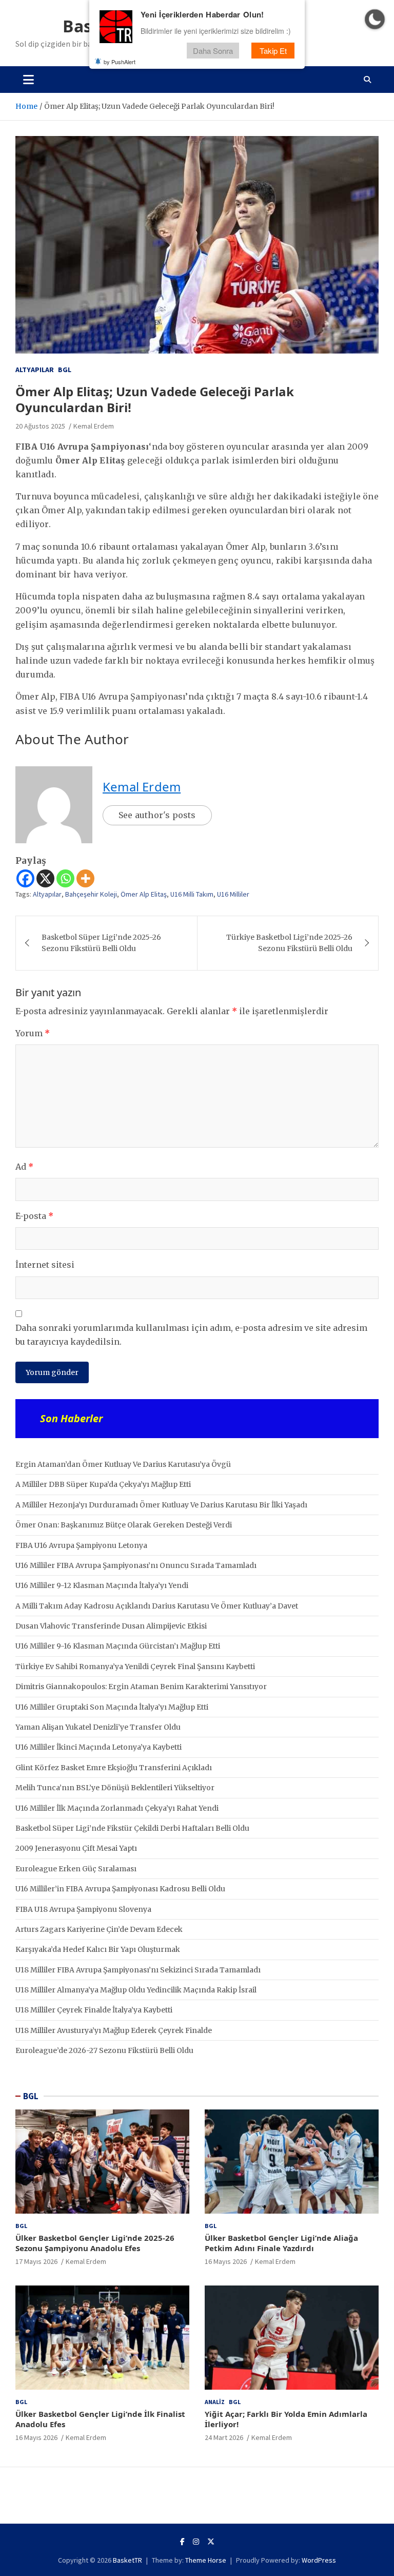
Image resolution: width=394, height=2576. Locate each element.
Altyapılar (35, 370)
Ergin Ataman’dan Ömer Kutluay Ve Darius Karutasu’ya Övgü (123, 1464)
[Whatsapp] (65, 878)
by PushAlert (120, 62)
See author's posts (157, 815)
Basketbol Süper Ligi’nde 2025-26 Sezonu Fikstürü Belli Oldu (101, 943)
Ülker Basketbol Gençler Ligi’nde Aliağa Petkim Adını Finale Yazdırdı (281, 2243)
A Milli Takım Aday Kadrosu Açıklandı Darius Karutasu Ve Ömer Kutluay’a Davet (157, 1606)
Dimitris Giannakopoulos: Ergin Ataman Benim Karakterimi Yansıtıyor (141, 1687)
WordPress (319, 2560)
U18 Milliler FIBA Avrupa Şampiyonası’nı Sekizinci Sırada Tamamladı (138, 1970)
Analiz (215, 2402)
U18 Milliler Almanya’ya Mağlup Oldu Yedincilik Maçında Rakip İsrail (136, 1990)
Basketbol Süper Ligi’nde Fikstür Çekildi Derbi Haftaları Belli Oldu (132, 1828)
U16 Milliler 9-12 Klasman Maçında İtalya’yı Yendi (102, 1585)
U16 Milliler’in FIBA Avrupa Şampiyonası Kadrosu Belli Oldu (120, 1889)
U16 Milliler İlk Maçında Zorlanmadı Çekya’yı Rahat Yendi (117, 1808)
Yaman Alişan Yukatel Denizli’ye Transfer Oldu (98, 1727)
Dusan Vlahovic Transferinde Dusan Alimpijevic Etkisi (111, 1626)
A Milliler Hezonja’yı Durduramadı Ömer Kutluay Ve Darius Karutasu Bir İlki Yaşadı (161, 1505)
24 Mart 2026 (224, 2437)
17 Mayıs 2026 (36, 2261)
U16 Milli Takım (192, 894)
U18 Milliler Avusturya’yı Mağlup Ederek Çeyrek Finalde (114, 2030)
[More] (85, 878)
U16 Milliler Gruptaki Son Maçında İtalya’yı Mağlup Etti (112, 1707)
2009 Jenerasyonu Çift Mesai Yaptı (76, 1848)
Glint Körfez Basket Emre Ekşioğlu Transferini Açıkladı (114, 1768)
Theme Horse (206, 2560)
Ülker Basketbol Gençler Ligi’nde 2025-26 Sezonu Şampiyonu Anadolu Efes (95, 2243)
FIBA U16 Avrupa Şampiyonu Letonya (81, 1545)
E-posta (34, 1216)
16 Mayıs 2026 (226, 2261)
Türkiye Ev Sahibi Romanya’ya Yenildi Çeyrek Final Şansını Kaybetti (135, 1667)
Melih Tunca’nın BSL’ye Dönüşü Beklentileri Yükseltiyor (115, 1788)
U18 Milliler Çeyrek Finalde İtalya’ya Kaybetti (94, 2010)
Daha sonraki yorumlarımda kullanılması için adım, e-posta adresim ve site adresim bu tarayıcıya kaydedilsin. (191, 1335)
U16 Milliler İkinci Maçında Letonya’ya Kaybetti (98, 1747)
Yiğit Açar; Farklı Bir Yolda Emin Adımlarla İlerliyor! (286, 2419)
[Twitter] (211, 2542)
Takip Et (273, 51)
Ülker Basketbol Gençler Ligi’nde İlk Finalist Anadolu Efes (100, 2419)
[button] (375, 19)
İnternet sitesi (45, 1265)
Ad (24, 1167)
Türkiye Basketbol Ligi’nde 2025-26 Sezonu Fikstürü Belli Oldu (289, 943)
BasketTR (127, 2560)
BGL (65, 370)
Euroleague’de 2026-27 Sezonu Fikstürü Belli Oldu (104, 2050)
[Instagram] (196, 2542)
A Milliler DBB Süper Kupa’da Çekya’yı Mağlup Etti (103, 1484)
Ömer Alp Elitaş (144, 894)
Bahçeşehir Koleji (91, 894)
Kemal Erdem (94, 426)
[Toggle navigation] (28, 80)
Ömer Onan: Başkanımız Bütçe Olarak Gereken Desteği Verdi (124, 1525)
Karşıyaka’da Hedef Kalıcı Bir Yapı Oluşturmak (98, 1949)
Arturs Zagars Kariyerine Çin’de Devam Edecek (99, 1929)
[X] (45, 878)
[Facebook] (25, 878)
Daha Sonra (213, 51)
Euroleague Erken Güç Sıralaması (76, 1869)
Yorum (33, 1033)
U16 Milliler (233, 894)
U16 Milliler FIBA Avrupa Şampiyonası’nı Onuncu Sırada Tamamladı (136, 1565)
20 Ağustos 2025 (40, 426)
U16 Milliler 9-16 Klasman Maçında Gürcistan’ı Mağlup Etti (118, 1646)
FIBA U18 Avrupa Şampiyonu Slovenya (83, 1909)
